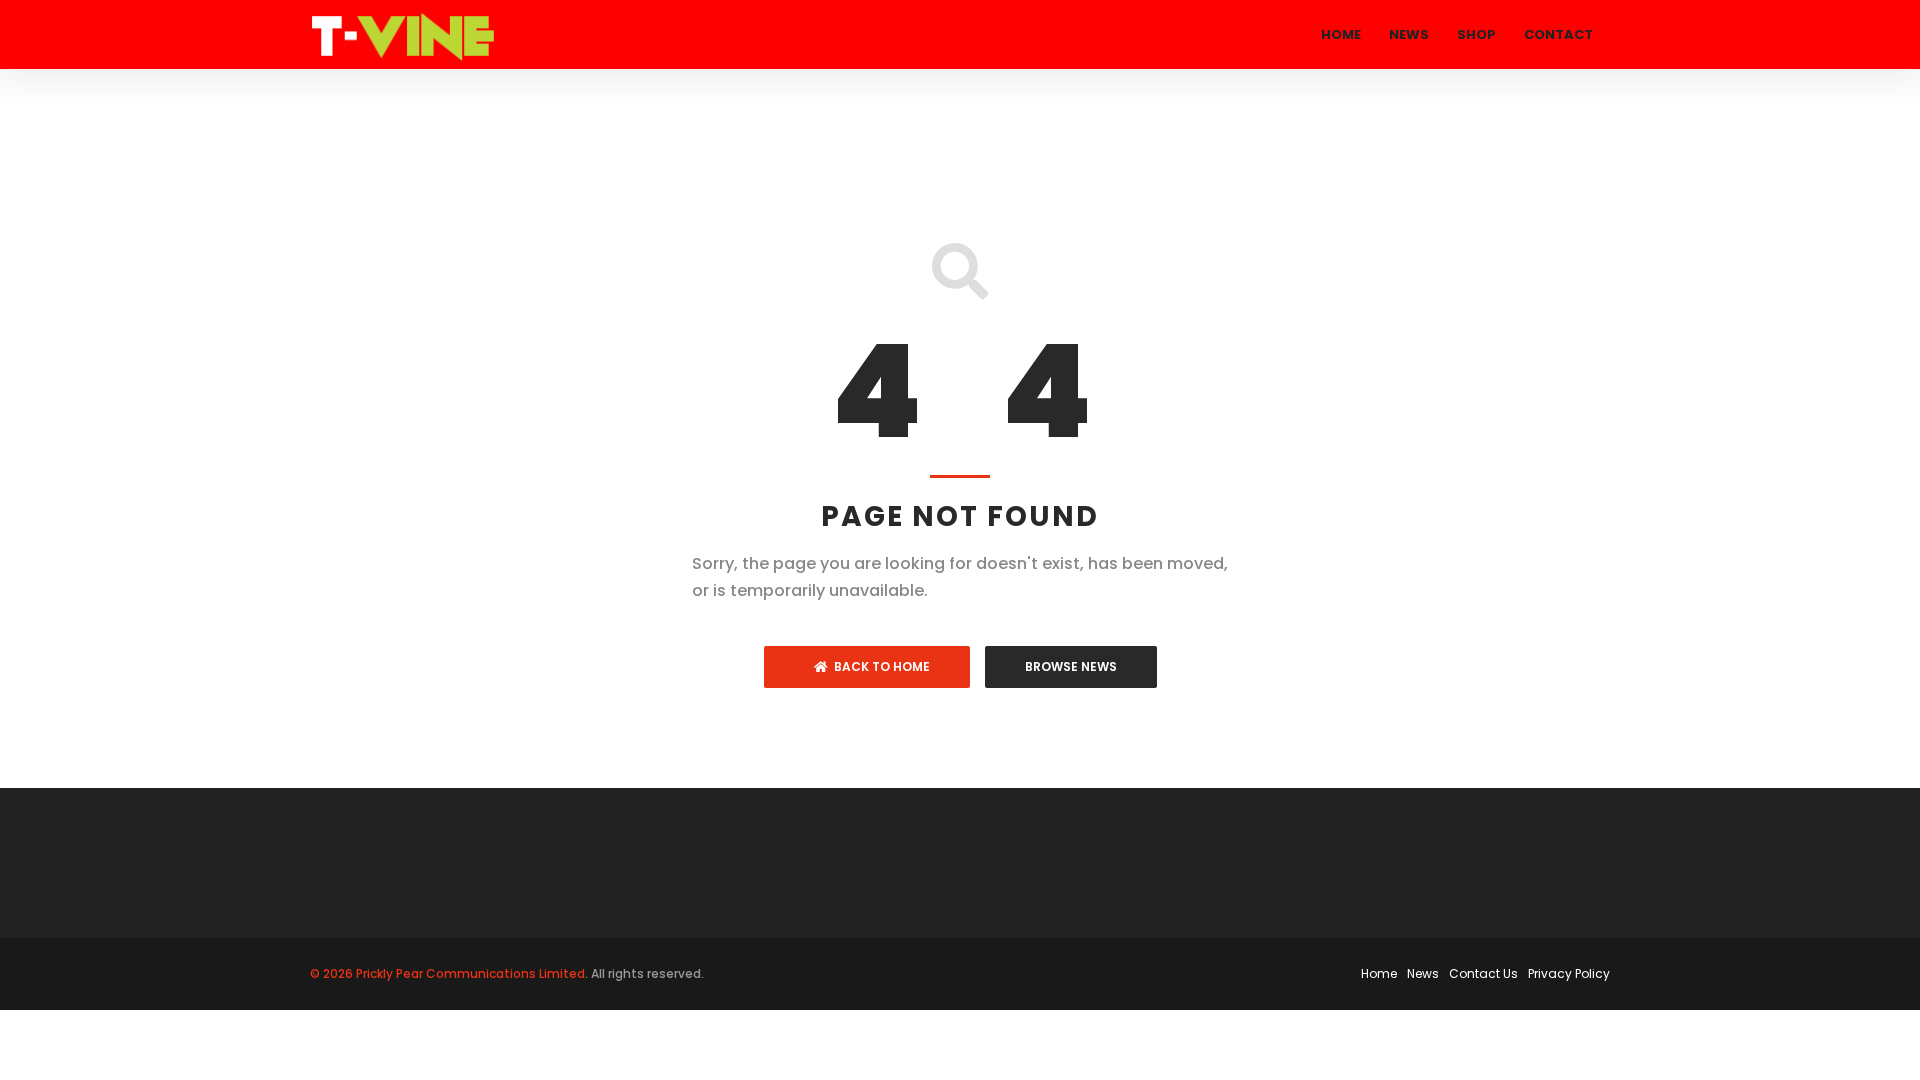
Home (1341, 34)
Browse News (1071, 666)
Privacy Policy (1569, 973)
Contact (1558, 34)
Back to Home (879, 666)
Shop (1476, 34)
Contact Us (1483, 973)
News (1409, 34)
